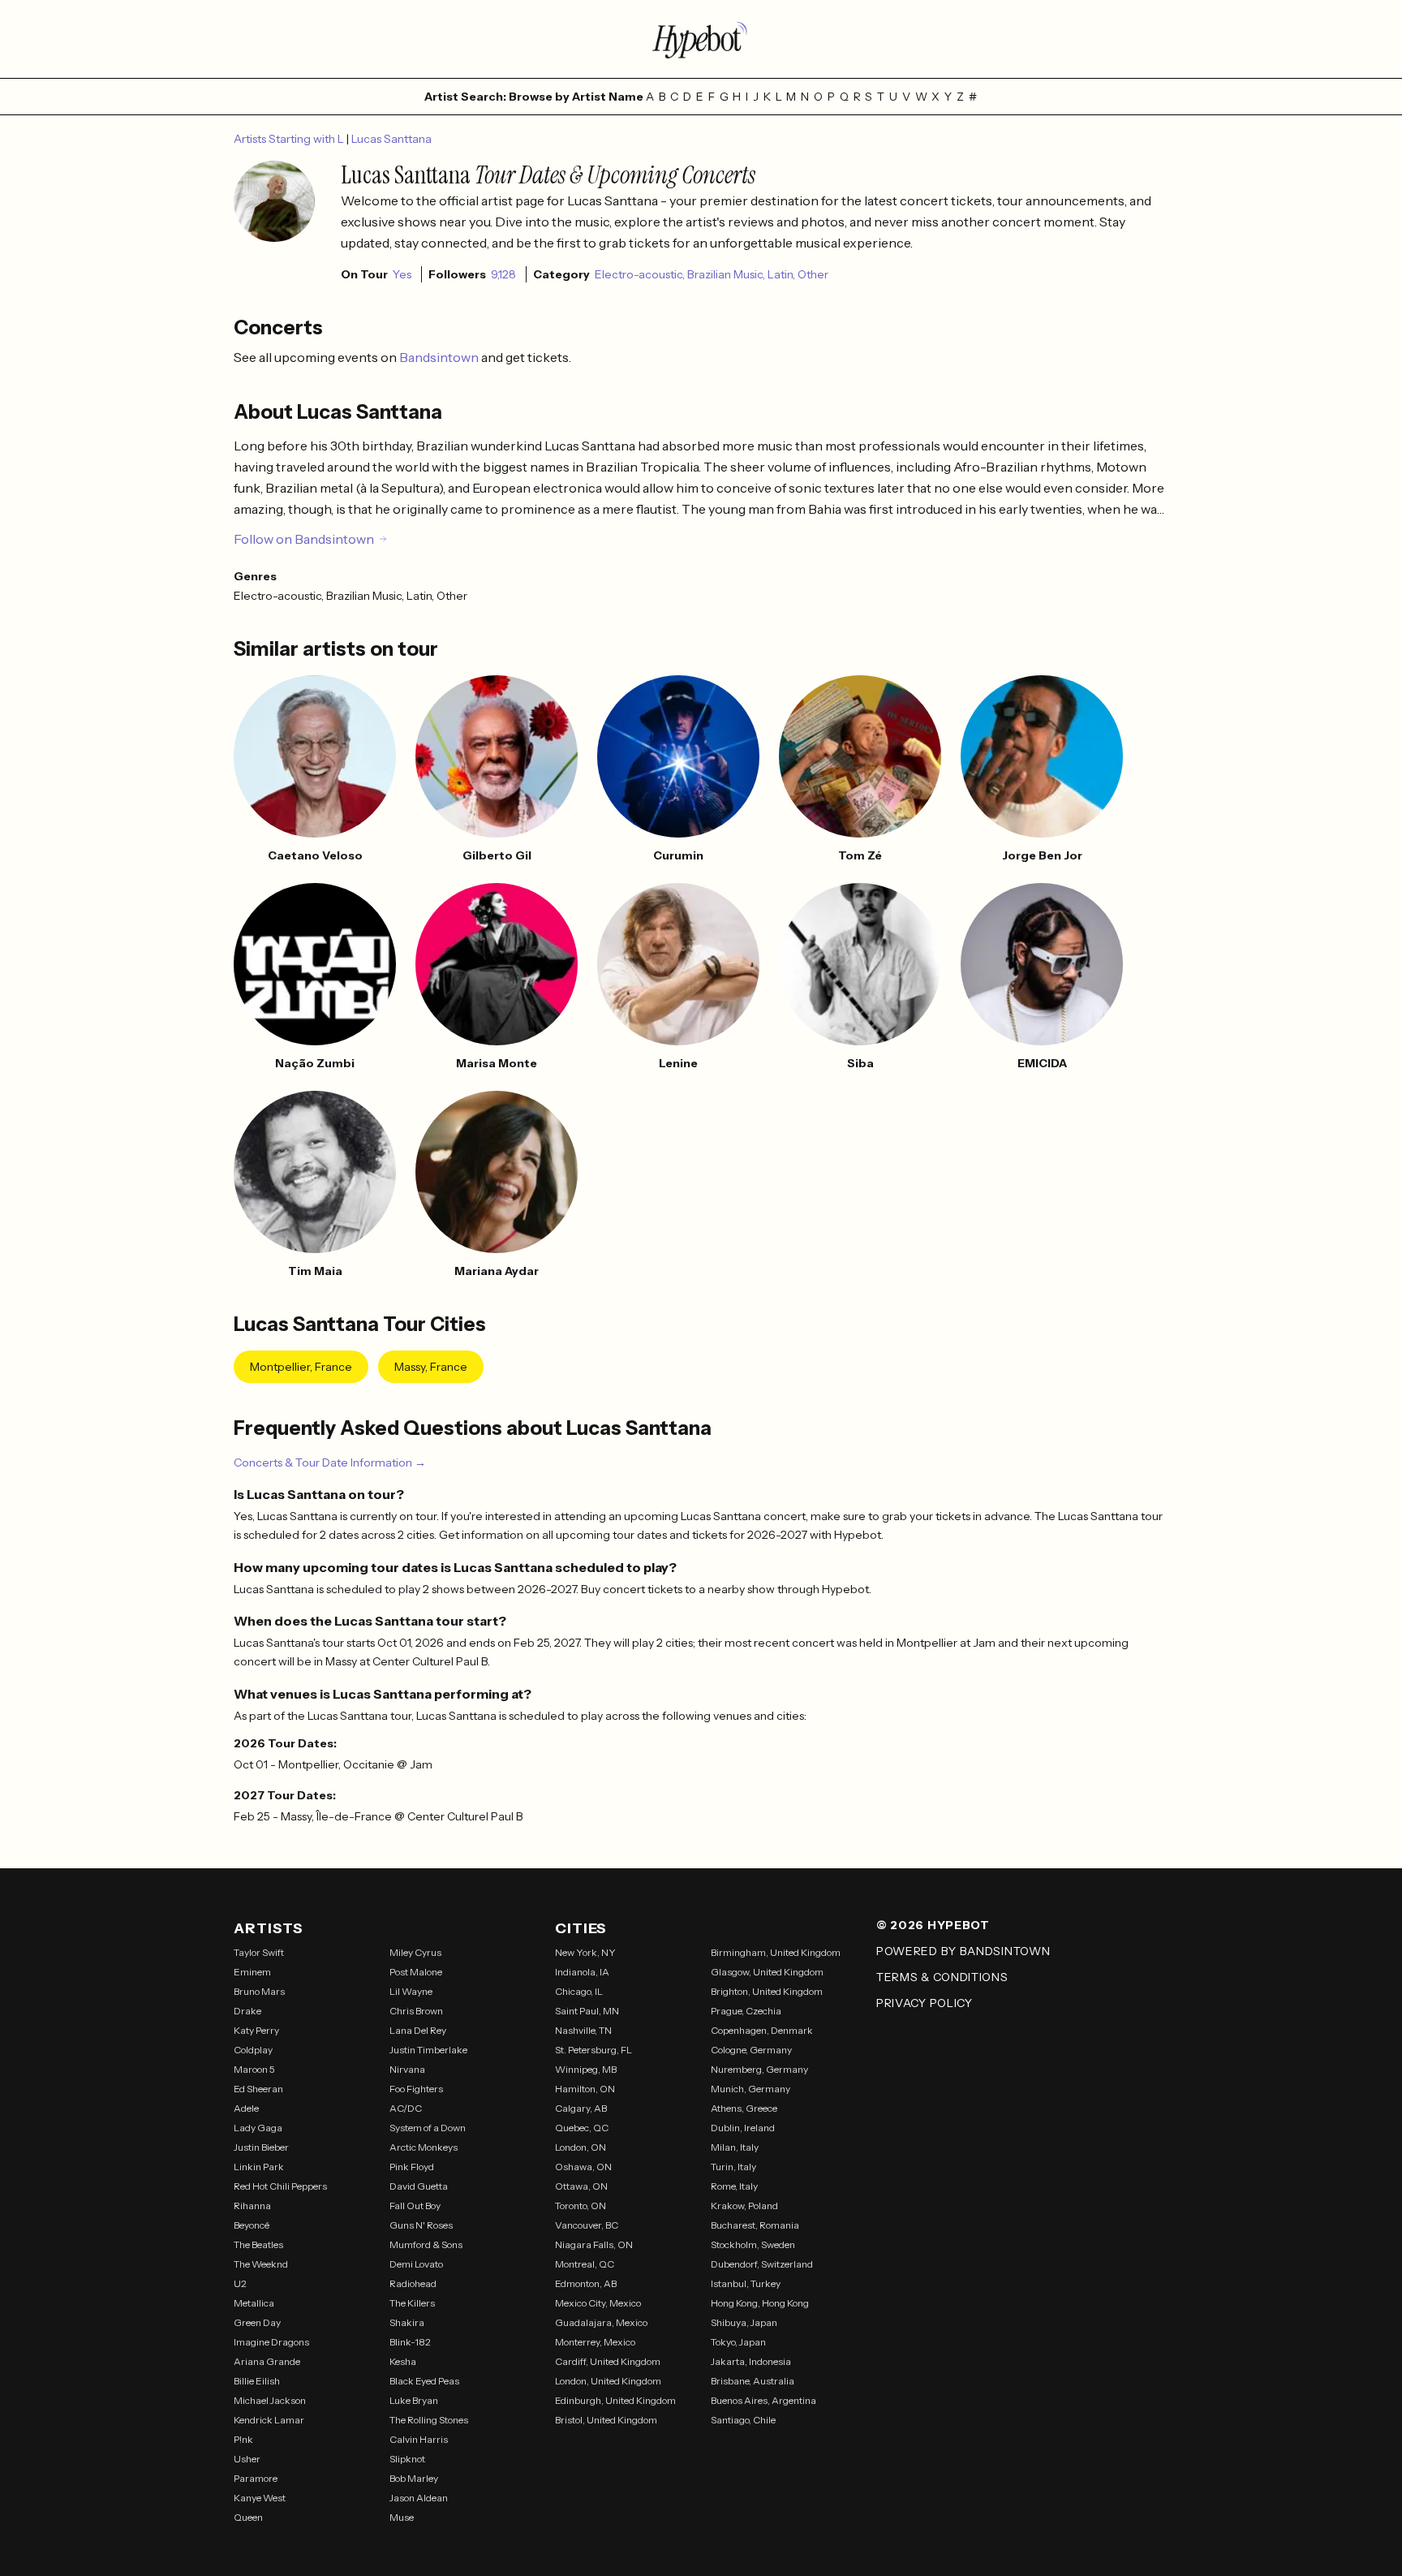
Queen (248, 2517)
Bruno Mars (259, 1991)
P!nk (243, 2439)
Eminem (252, 1972)
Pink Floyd (412, 2167)
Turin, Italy (733, 2167)
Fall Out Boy (415, 2206)
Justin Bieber (261, 2147)
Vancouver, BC (587, 2225)
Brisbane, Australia (753, 2381)
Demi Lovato (416, 2264)
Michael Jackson (270, 2400)
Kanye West (260, 2498)
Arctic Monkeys (424, 2147)
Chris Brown (416, 2011)
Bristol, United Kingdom (606, 2420)
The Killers (412, 2303)
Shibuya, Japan (744, 2322)
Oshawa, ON (583, 2167)
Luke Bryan (414, 2400)
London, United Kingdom (608, 2381)
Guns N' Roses (421, 2225)
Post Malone (416, 1972)
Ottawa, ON (581, 2186)
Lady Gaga (258, 2128)
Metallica (254, 2303)
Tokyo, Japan (738, 2342)
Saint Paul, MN (587, 2011)
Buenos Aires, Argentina (763, 2400)
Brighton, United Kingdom (767, 1991)
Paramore (256, 2478)
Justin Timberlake (428, 2050)
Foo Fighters (416, 2089)
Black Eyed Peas (424, 2381)
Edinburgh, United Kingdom (615, 2400)
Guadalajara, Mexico (601, 2322)
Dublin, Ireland (743, 2128)
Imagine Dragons (271, 2342)
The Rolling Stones (429, 2420)
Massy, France (431, 1367)
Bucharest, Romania (755, 2225)
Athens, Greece (744, 2108)
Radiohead (413, 2283)
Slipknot (407, 2459)
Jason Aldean (419, 2498)
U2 (240, 2283)
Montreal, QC (585, 2264)
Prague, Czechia (746, 2011)
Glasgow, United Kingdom (767, 1972)
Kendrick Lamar (269, 2420)
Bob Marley (414, 2478)
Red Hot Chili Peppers (280, 2186)
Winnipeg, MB (586, 2069)
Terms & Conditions (942, 1977)
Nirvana (407, 2069)
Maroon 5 (254, 2069)
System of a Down (428, 2128)
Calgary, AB (581, 2108)
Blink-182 (410, 2342)
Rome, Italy (734, 2186)
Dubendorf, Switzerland (762, 2264)
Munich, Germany (750, 2089)
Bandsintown (440, 357)
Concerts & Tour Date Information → (330, 1462)
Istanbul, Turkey (746, 2283)
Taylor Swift (259, 1952)
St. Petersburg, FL (593, 2050)
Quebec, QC (582, 2128)
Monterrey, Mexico (595, 2342)
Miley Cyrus (415, 1952)
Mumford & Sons (426, 2244)
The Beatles (258, 2244)
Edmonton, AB (586, 2283)
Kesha (403, 2361)
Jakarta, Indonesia (751, 2361)
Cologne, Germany (751, 2050)
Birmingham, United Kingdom (776, 1952)
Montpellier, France (301, 1367)
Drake (247, 2011)
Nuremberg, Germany (759, 2069)
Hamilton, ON (585, 2089)
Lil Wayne (411, 1991)
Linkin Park (259, 2167)
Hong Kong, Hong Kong (760, 2303)
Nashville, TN (583, 2030)
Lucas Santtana (391, 139)
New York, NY (585, 1952)
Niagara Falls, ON (594, 2244)
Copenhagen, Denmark (762, 2030)
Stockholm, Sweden (753, 2244)
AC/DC (406, 2108)
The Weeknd (261, 2264)
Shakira (407, 2322)
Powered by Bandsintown (963, 1951)
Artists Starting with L (290, 139)
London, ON (581, 2147)
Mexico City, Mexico (598, 2303)
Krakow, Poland (744, 2206)
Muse (402, 2517)
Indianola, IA (582, 1972)
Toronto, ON (581, 2206)
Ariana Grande (267, 2361)
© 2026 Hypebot (933, 1925)
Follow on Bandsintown (304, 539)
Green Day (257, 2322)
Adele (246, 2108)
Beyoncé (252, 2225)
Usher (247, 2459)
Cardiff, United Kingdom (608, 2361)
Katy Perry (256, 2030)
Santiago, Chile (743, 2420)
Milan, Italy (735, 2147)
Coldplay (253, 2050)
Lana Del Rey (418, 2030)
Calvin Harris (419, 2439)
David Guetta (419, 2186)
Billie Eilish (257, 2381)
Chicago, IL (579, 1991)
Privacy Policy (925, 2003)
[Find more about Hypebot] (701, 39)
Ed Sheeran (258, 2089)
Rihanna (252, 2206)
